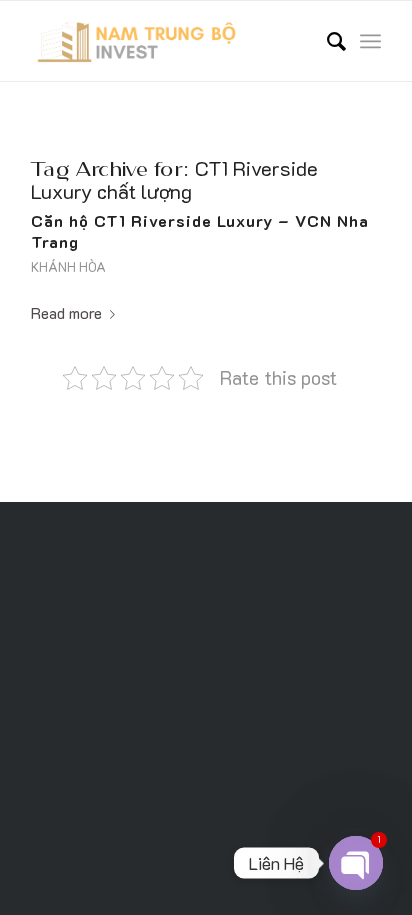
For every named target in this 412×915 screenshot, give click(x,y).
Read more (66, 312)
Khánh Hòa (68, 267)
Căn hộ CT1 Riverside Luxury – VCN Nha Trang (200, 231)
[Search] (326, 41)
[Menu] (370, 41)
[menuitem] (326, 41)
